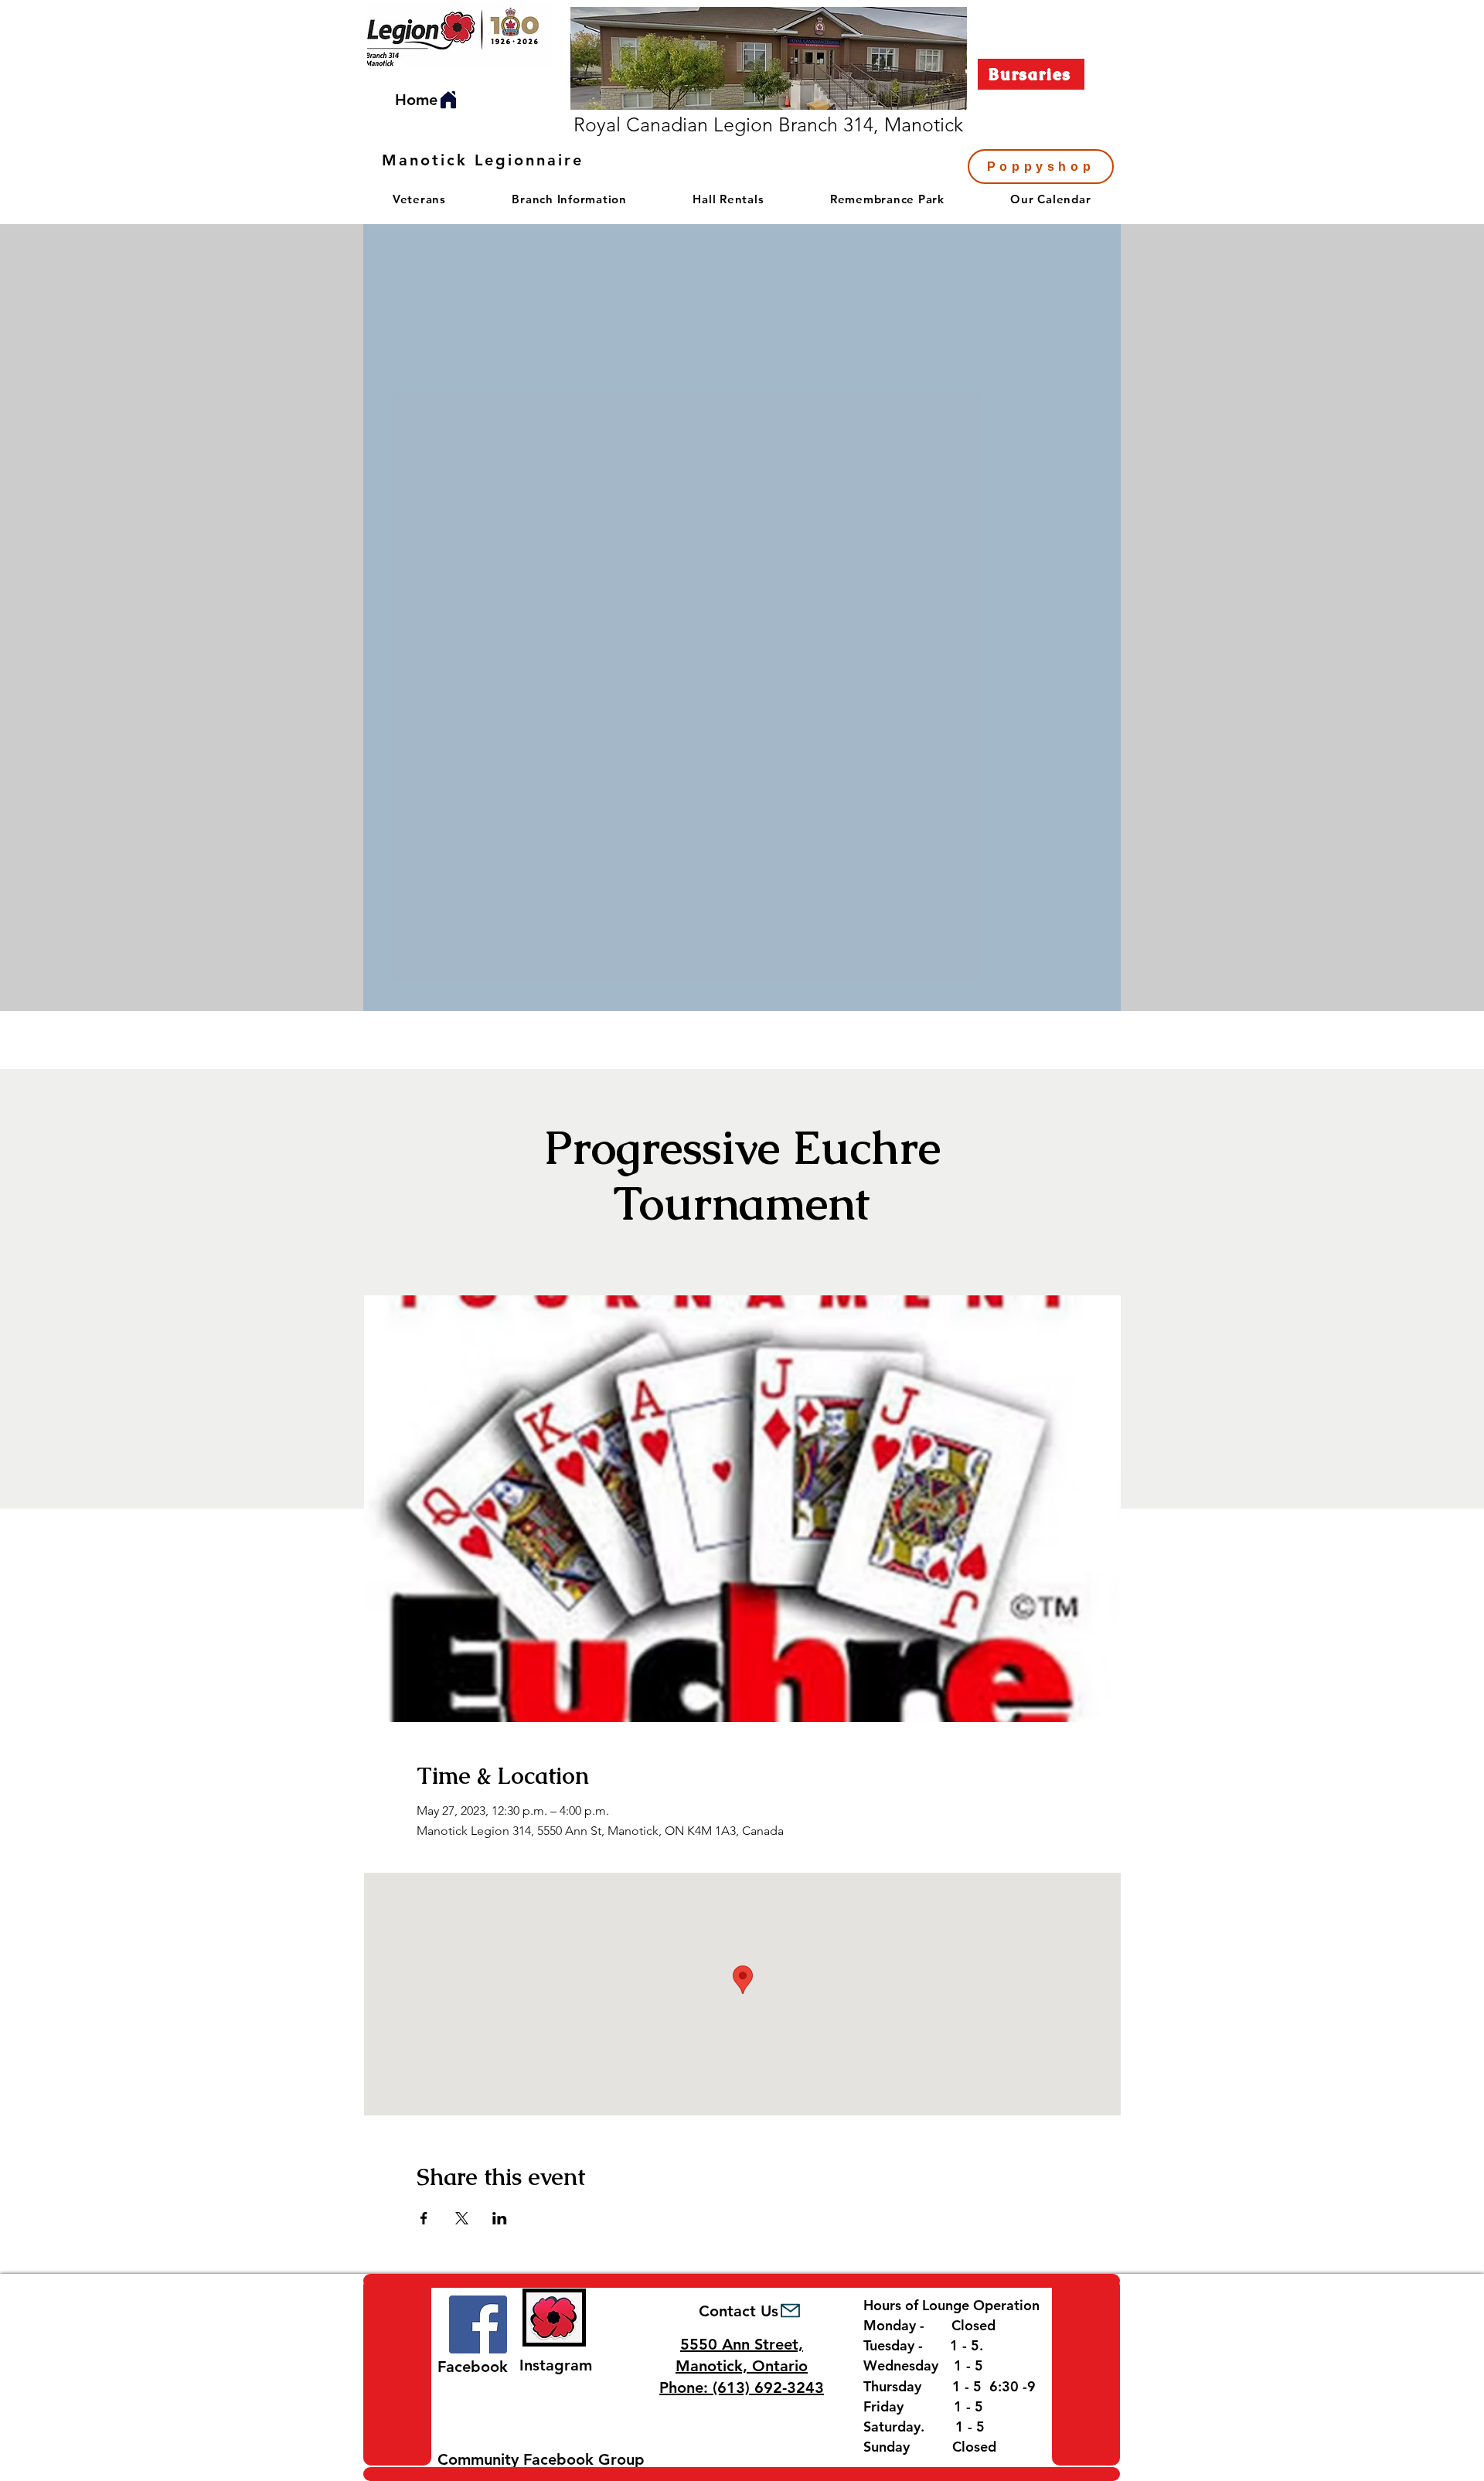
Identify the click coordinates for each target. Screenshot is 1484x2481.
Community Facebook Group (541, 2459)
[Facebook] (478, 2324)
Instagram (556, 2365)
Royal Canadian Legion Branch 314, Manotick (768, 124)
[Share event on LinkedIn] (500, 2218)
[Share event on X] (462, 2218)
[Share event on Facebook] (424, 2218)
